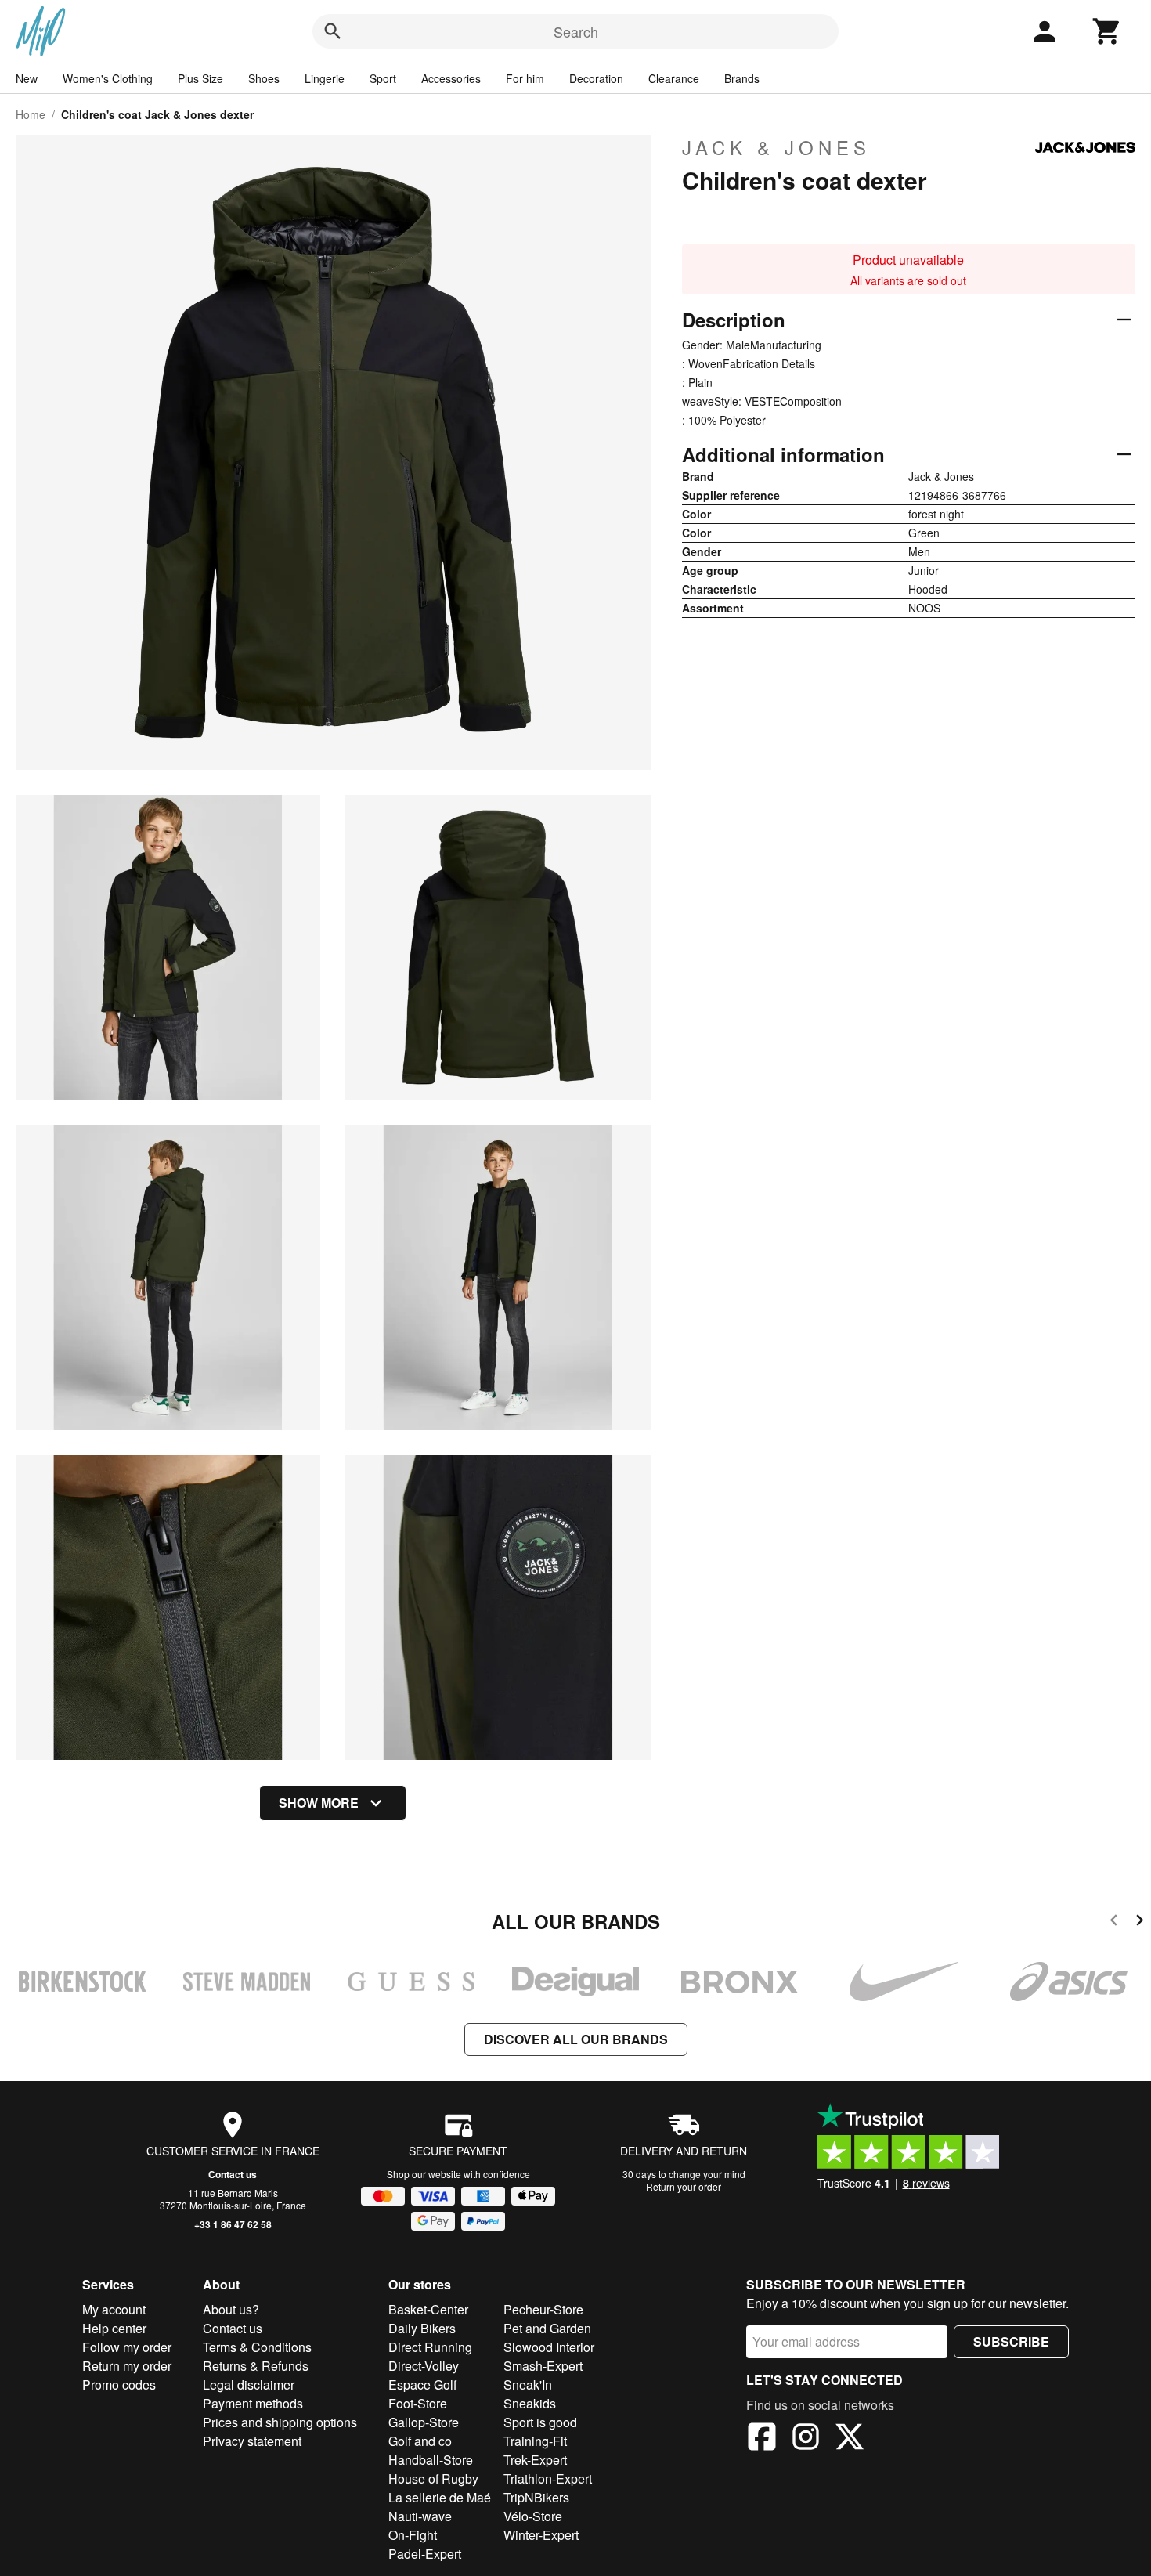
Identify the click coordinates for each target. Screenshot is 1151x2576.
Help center (114, 2328)
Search (576, 31)
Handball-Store (431, 2460)
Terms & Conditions (257, 2347)
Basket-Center (428, 2309)
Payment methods (253, 2403)
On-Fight (413, 2535)
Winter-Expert (541, 2535)
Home (31, 114)
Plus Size (200, 78)
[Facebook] (762, 2439)
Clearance (674, 78)
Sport (383, 78)
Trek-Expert (535, 2460)
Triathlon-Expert (548, 2478)
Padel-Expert (425, 2554)
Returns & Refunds (256, 2366)
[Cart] (1107, 31)
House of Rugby (433, 2478)
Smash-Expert (543, 2366)
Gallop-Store (424, 2422)
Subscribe (1011, 2341)
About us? (231, 2309)
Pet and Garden (547, 2328)
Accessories (451, 78)
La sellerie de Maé (440, 2497)
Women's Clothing (108, 78)
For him (525, 78)
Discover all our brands (576, 2039)
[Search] (333, 31)
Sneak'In (528, 2385)
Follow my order (127, 2347)
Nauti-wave (420, 2516)
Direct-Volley (424, 2366)
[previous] (1114, 1922)
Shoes (264, 78)
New (27, 78)
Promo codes (119, 2385)
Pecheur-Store (543, 2309)
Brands (742, 78)
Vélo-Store (533, 2516)
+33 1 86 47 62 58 (233, 2224)
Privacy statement (252, 2441)
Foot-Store (418, 2403)
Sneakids (530, 2403)
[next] (1140, 1922)
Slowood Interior (549, 2347)
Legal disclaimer (249, 2385)
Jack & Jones (776, 147)
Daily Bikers (422, 2328)
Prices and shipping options (280, 2422)
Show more (319, 1803)
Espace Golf (422, 2385)
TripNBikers (536, 2497)
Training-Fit (535, 2441)
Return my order (127, 2366)
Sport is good (540, 2422)
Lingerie (325, 78)
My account (114, 2309)
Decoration (596, 78)
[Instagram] (806, 2439)
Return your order (684, 2186)
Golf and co (420, 2441)
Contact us (233, 2174)
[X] (850, 2439)
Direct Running (430, 2347)
